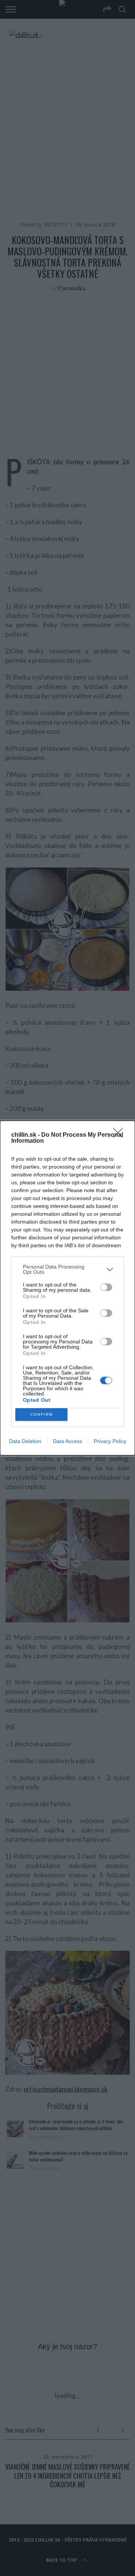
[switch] (106, 1287)
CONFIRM (42, 1414)
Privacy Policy (110, 1441)
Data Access (67, 1441)
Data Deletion (25, 1441)
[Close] (120, 1135)
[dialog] (67, 1288)
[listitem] (67, 1269)
